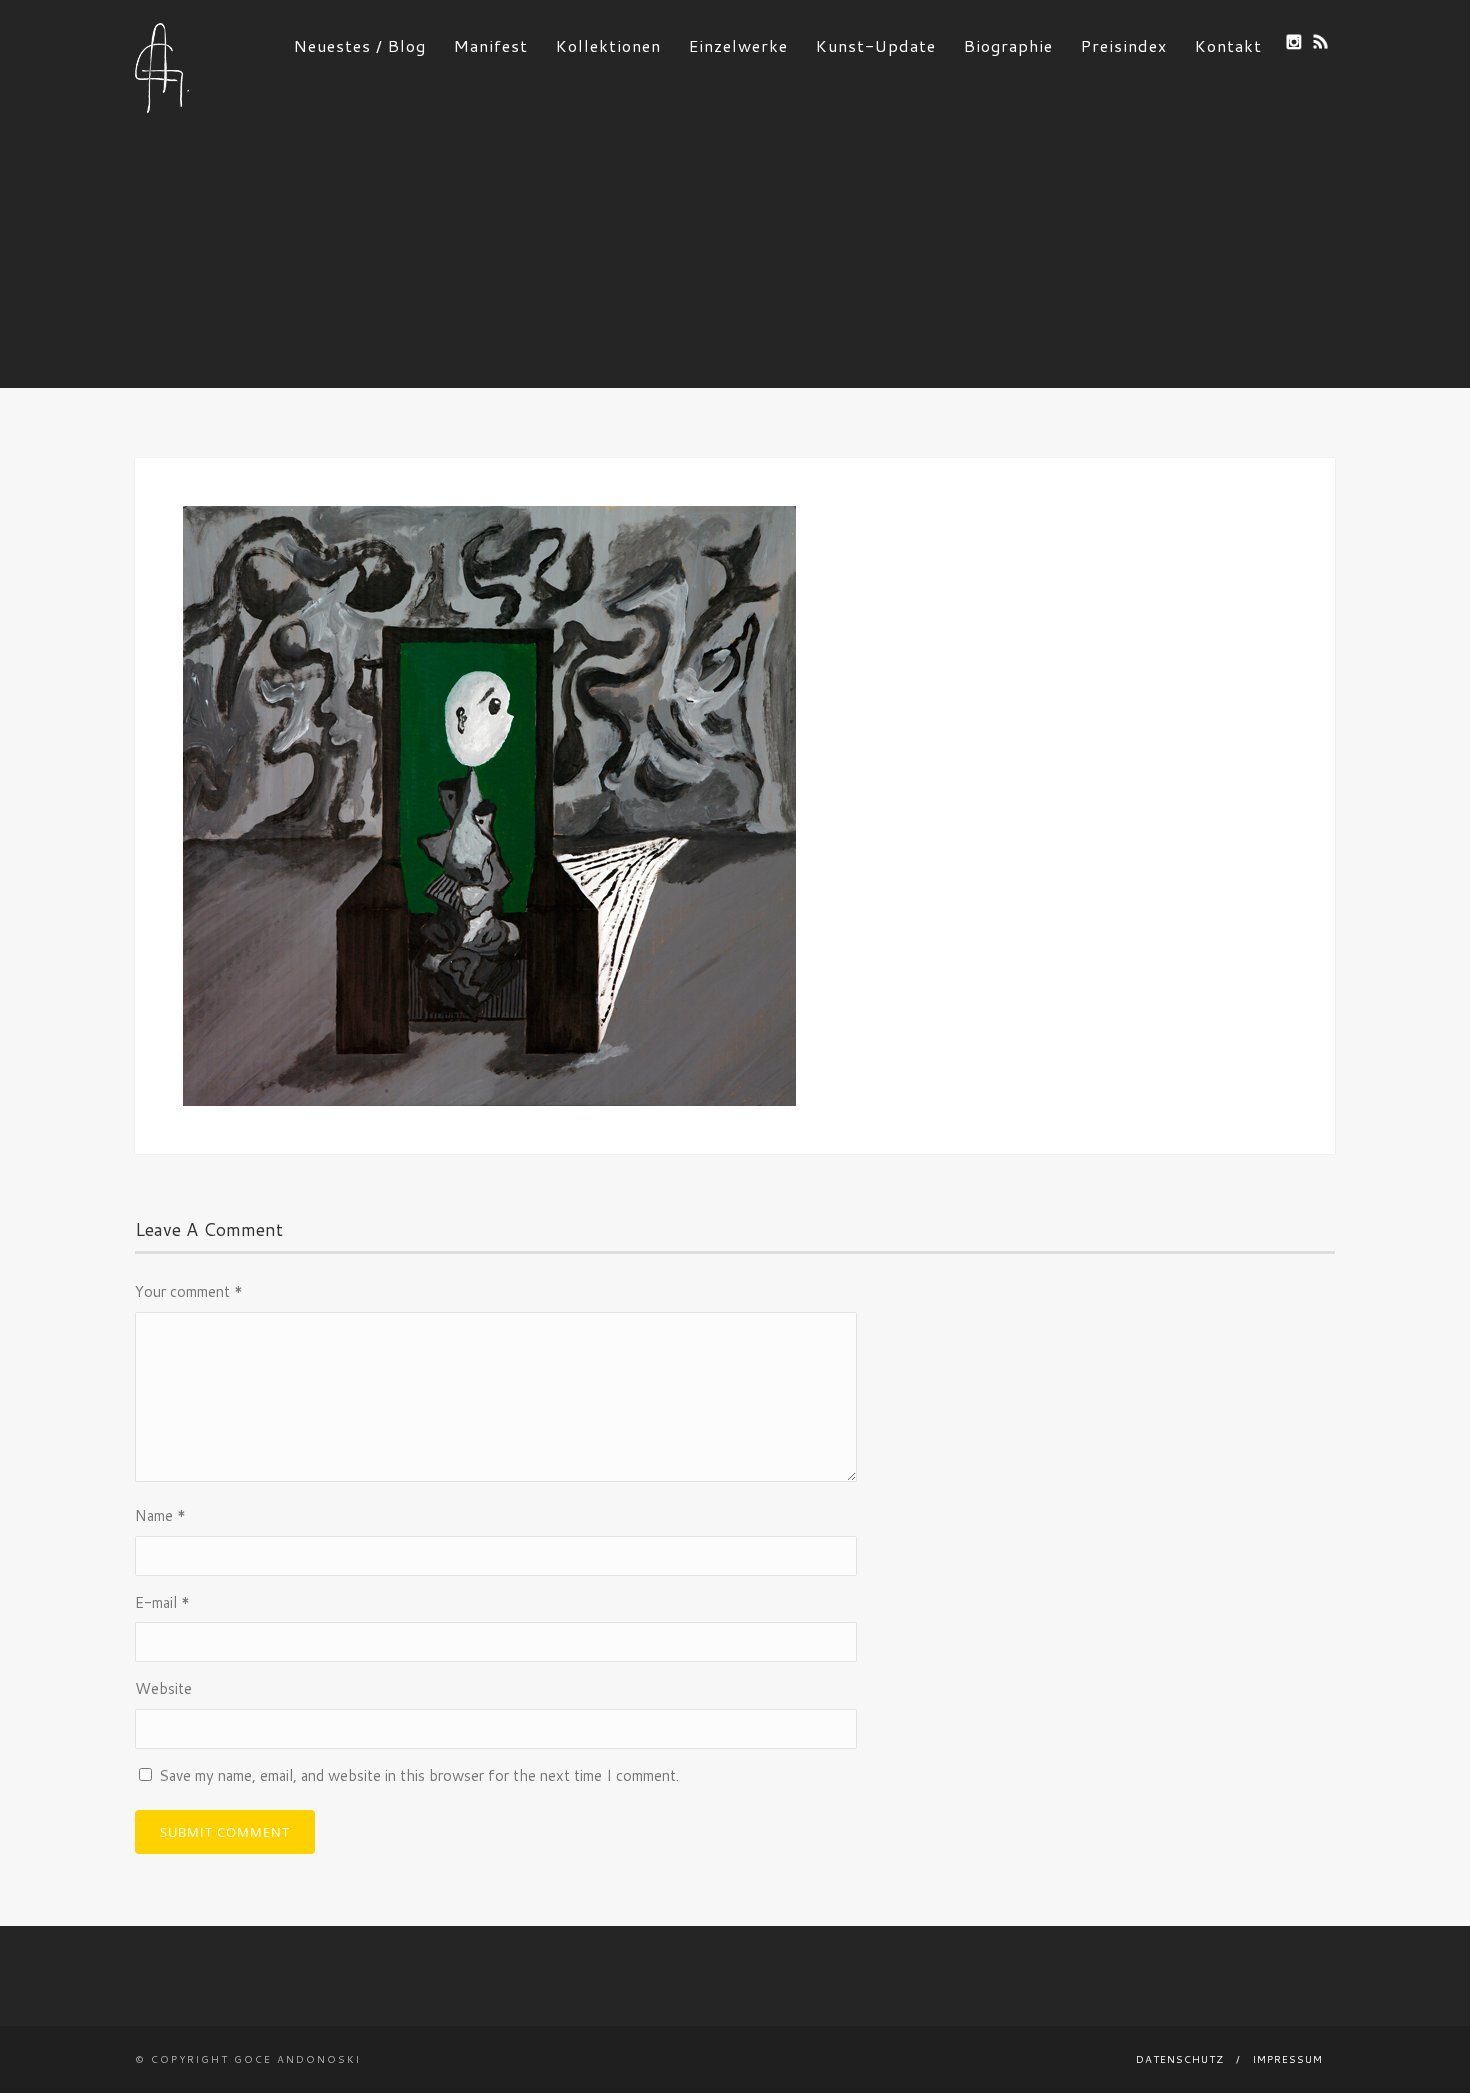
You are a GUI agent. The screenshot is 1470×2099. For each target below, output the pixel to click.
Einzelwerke (738, 45)
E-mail (162, 1602)
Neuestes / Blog (360, 45)
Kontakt (1228, 45)
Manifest (491, 45)
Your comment (189, 1291)
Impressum (1288, 2059)
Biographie (1008, 45)
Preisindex (1124, 45)
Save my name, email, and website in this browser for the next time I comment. (419, 1775)
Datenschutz (1180, 2059)
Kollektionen (608, 45)
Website (163, 1688)
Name (160, 1515)
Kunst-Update (876, 45)
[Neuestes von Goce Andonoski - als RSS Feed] (1320, 41)
